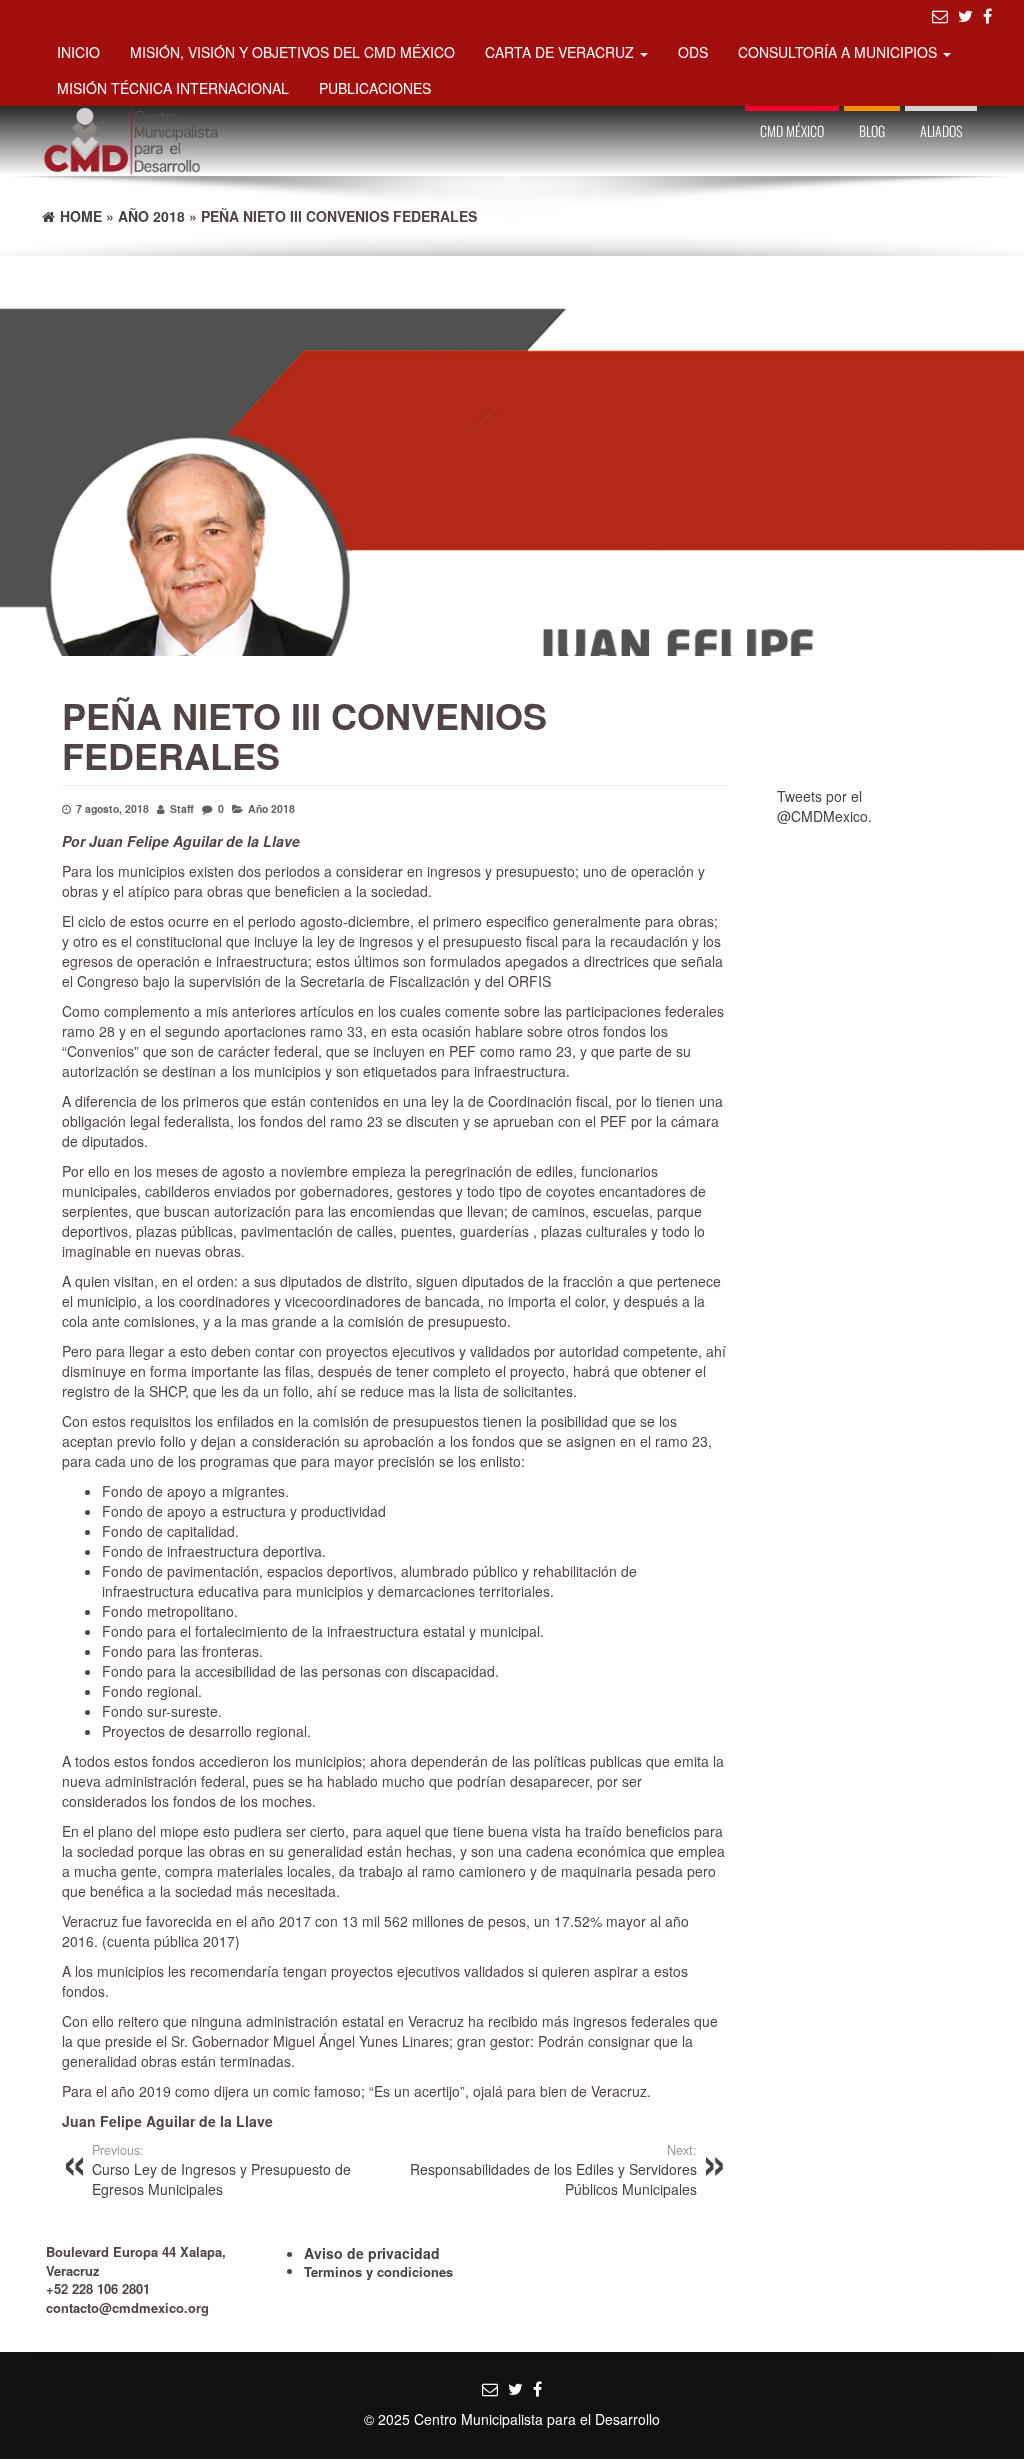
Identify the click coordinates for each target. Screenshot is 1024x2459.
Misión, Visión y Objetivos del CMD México (292, 52)
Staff (182, 808)
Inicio (78, 52)
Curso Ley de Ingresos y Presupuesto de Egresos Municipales (221, 2170)
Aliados (941, 130)
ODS (693, 52)
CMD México (792, 130)
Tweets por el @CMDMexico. (824, 806)
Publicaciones (375, 88)
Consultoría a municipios (839, 52)
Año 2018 (271, 808)
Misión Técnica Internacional (173, 88)
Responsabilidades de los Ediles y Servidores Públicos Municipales (553, 2170)
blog (872, 130)
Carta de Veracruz (561, 52)
